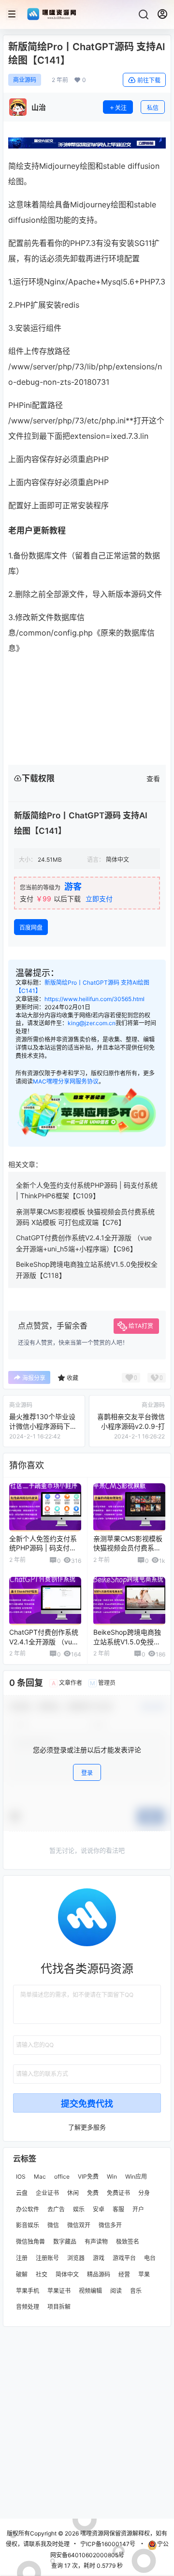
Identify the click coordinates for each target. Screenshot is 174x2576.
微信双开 (79, 2225)
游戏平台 (124, 2258)
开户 (138, 2209)
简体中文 (67, 2274)
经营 (124, 2274)
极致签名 (128, 2242)
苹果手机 (28, 2290)
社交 (42, 2274)
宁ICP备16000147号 (108, 2544)
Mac (40, 2176)
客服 (118, 2209)
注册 (22, 2258)
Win (112, 2176)
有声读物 (96, 2242)
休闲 (73, 2193)
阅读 (116, 2290)
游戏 (99, 2258)
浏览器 (76, 2258)
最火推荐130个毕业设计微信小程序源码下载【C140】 (43, 1426)
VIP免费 (88, 2176)
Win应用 (136, 2176)
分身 (144, 2193)
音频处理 (28, 2307)
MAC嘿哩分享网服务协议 (66, 1081)
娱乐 (79, 2209)
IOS (21, 2176)
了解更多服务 (87, 2127)
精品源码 (99, 2274)
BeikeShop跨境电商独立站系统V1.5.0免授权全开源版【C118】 (127, 1641)
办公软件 (28, 2209)
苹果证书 (59, 2290)
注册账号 (47, 2258)
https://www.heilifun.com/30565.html (94, 999)
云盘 (22, 2193)
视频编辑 (90, 2290)
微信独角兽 (30, 2242)
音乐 (136, 2290)
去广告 (56, 2209)
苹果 (144, 2274)
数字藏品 (65, 2242)
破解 (22, 2274)
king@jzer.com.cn (92, 1023)
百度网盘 (31, 928)
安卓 (99, 2209)
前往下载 (149, 80)
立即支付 (99, 899)
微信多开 (110, 2225)
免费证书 (118, 2193)
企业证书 (47, 2193)
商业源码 (25, 80)
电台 (150, 2258)
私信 (153, 108)
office (62, 2176)
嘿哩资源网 (94, 2533)
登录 (87, 1773)
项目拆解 (59, 2307)
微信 (53, 2225)
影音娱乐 (28, 2225)
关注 (121, 108)
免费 (93, 2193)
